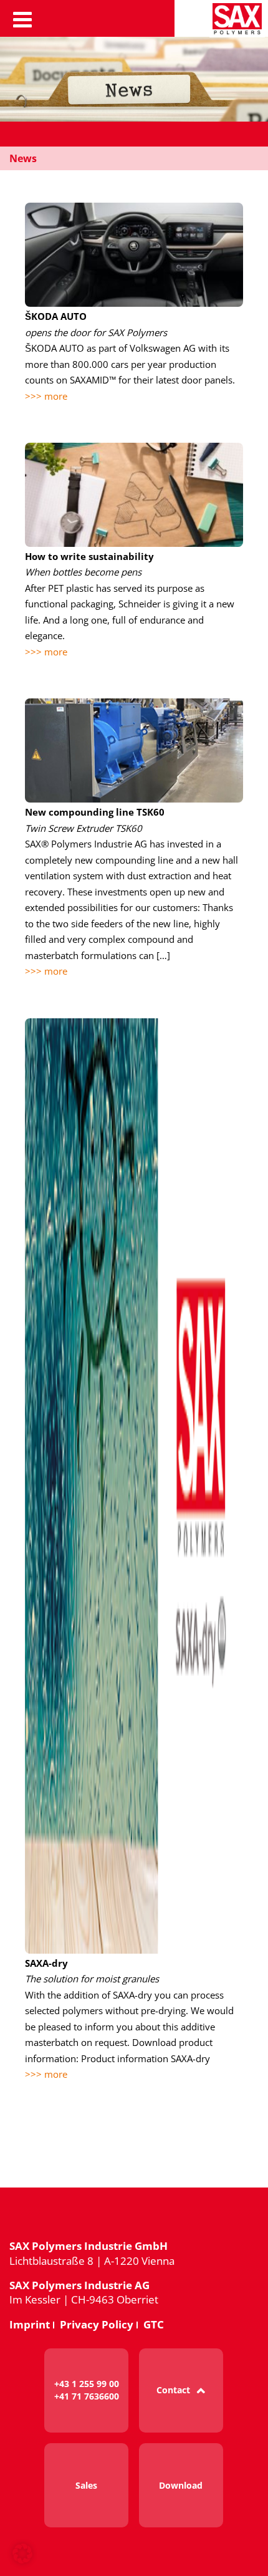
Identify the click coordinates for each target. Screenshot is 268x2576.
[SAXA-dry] (134, 1486)
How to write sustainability (89, 556)
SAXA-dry (46, 1963)
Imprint (30, 2324)
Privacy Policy (97, 2324)
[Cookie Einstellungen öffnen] (22, 2561)
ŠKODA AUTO (56, 316)
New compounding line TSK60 (95, 812)
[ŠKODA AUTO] (134, 255)
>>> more (46, 396)
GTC (154, 2324)
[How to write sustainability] (134, 495)
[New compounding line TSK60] (134, 750)
